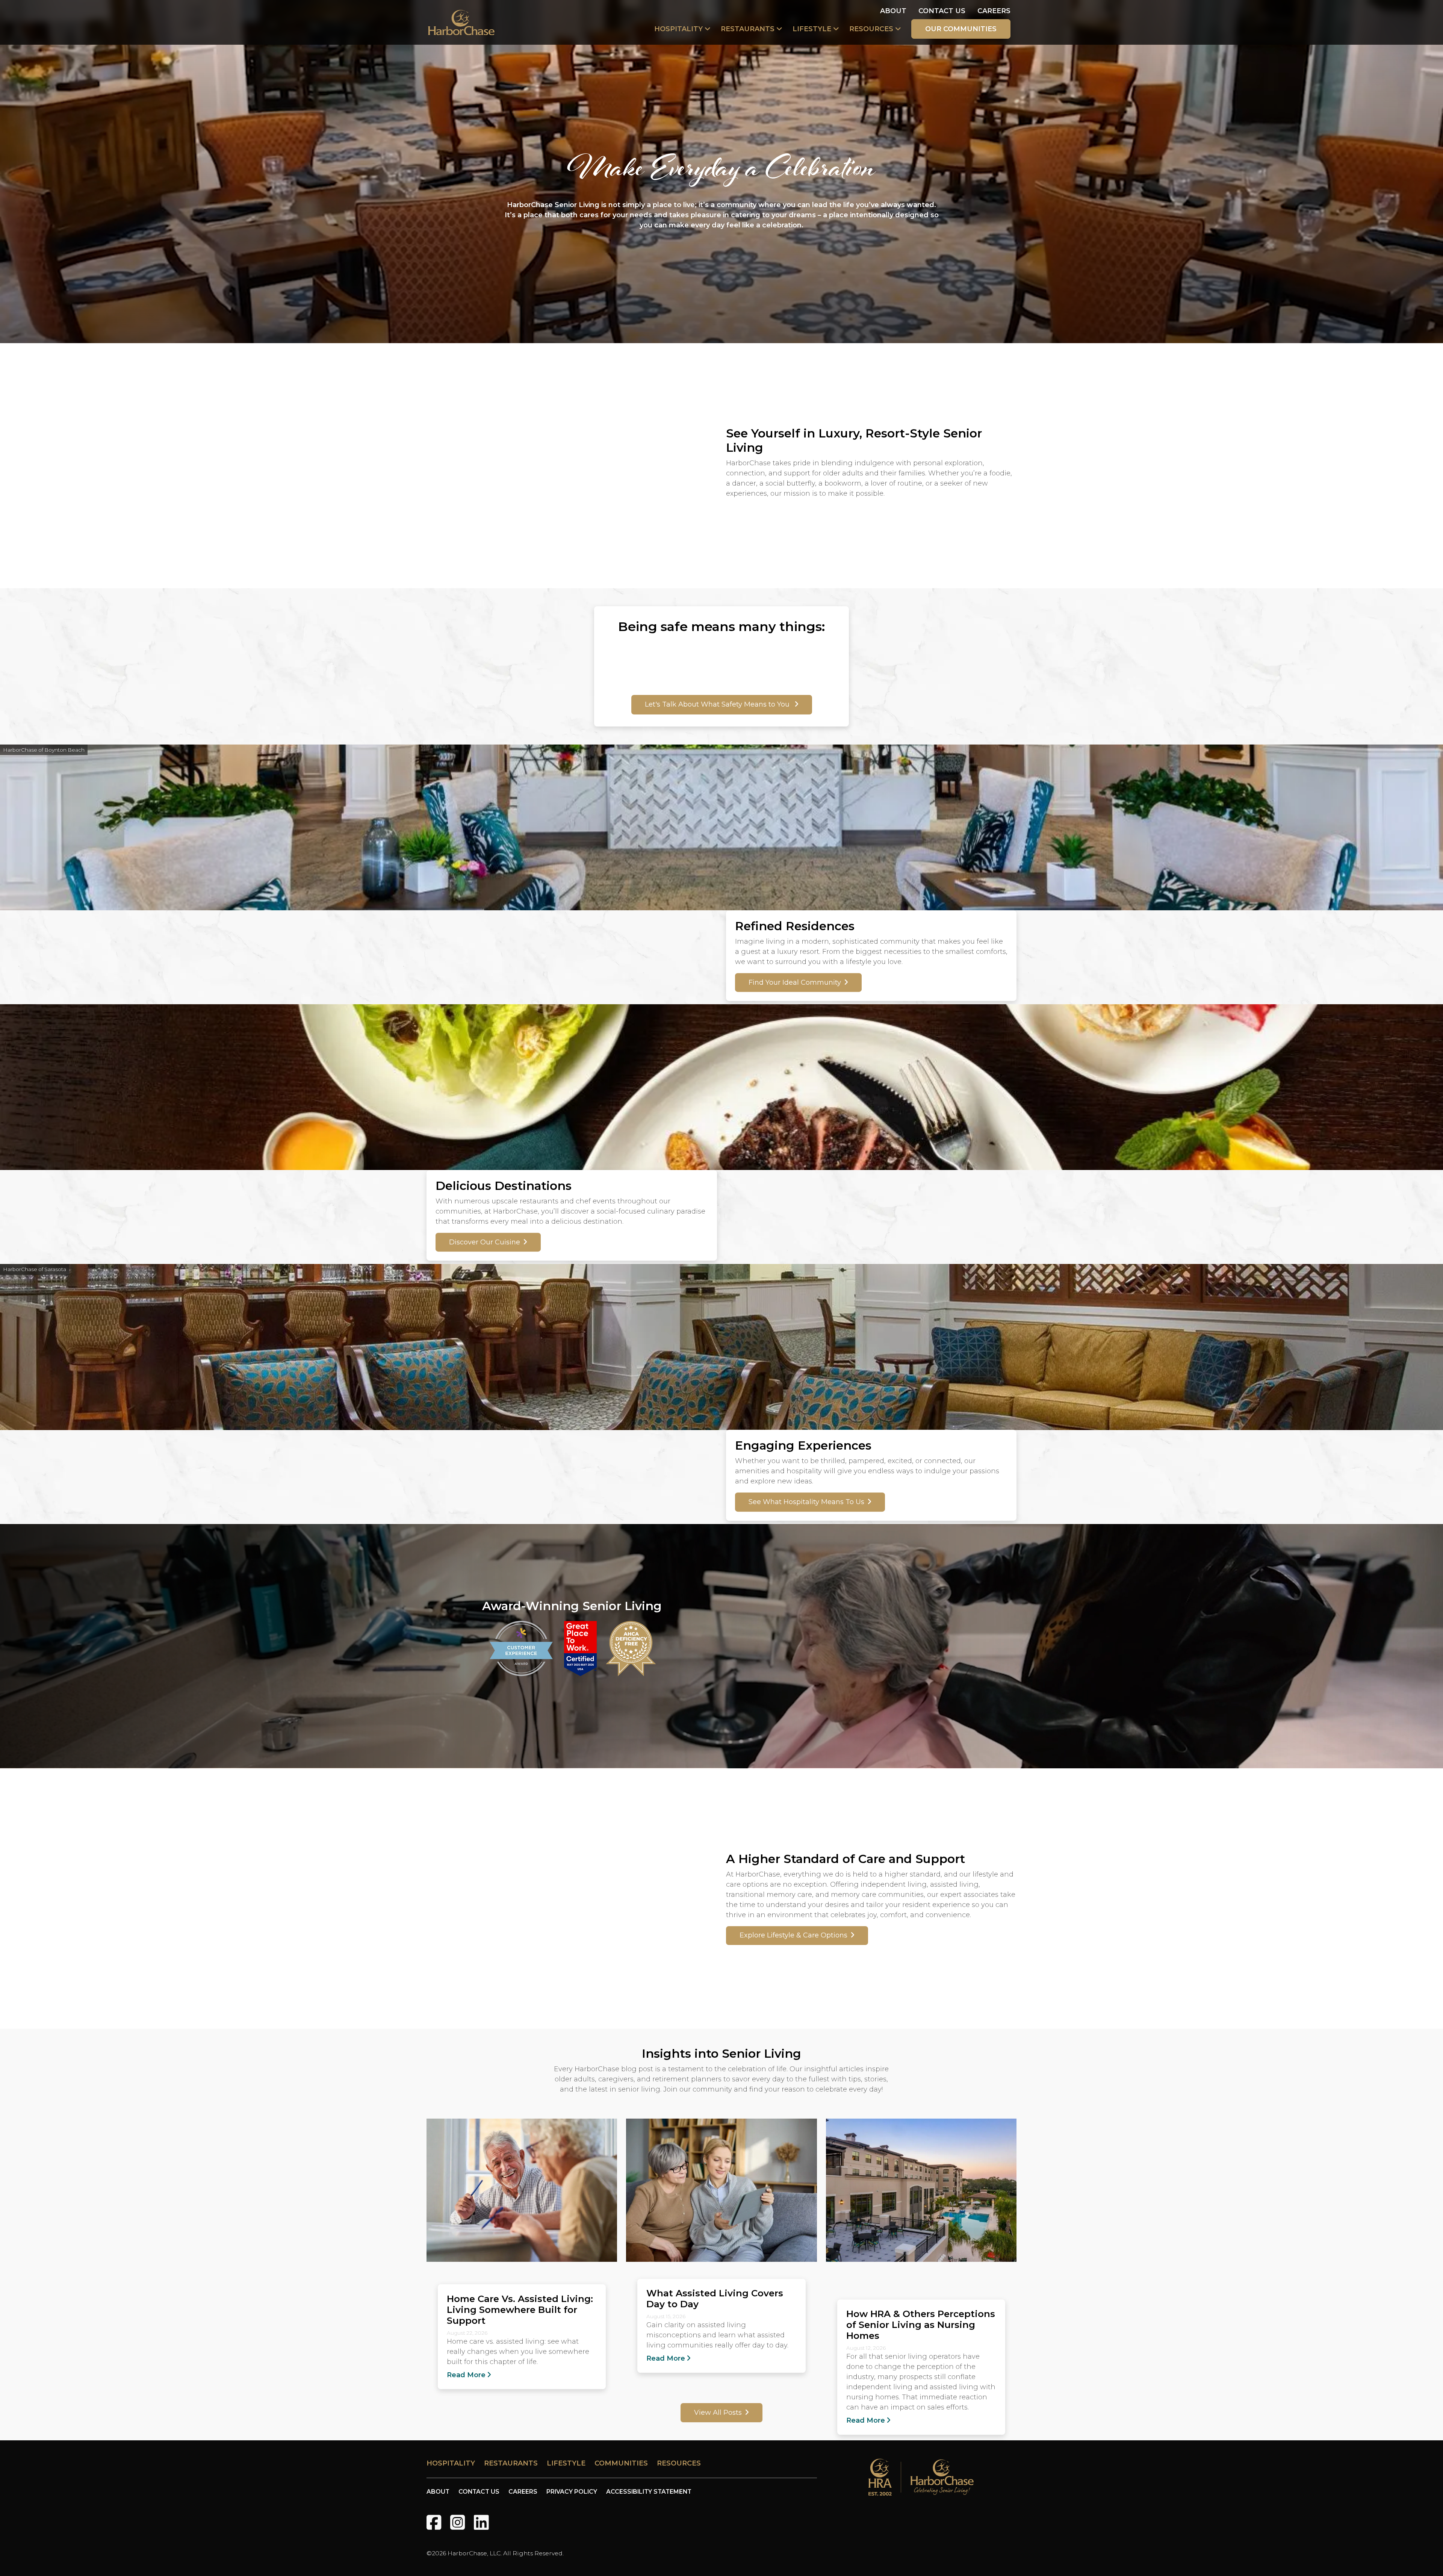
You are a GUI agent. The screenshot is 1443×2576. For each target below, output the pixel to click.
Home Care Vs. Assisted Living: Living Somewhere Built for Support (520, 2310)
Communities (621, 2463)
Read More (466, 2375)
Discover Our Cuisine (485, 1242)
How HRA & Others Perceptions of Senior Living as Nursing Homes (921, 2325)
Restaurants (748, 29)
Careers (994, 11)
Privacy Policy (572, 2492)
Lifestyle (812, 29)
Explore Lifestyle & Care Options (793, 1935)
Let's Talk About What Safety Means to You (718, 704)
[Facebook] (434, 2522)
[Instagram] (458, 2522)
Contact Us (942, 11)
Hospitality (678, 29)
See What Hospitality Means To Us (806, 1502)
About (893, 11)
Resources (871, 29)
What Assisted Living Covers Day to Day (715, 2298)
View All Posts (718, 2413)
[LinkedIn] (481, 2522)
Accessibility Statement (649, 2492)
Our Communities (961, 29)
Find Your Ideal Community (795, 982)
